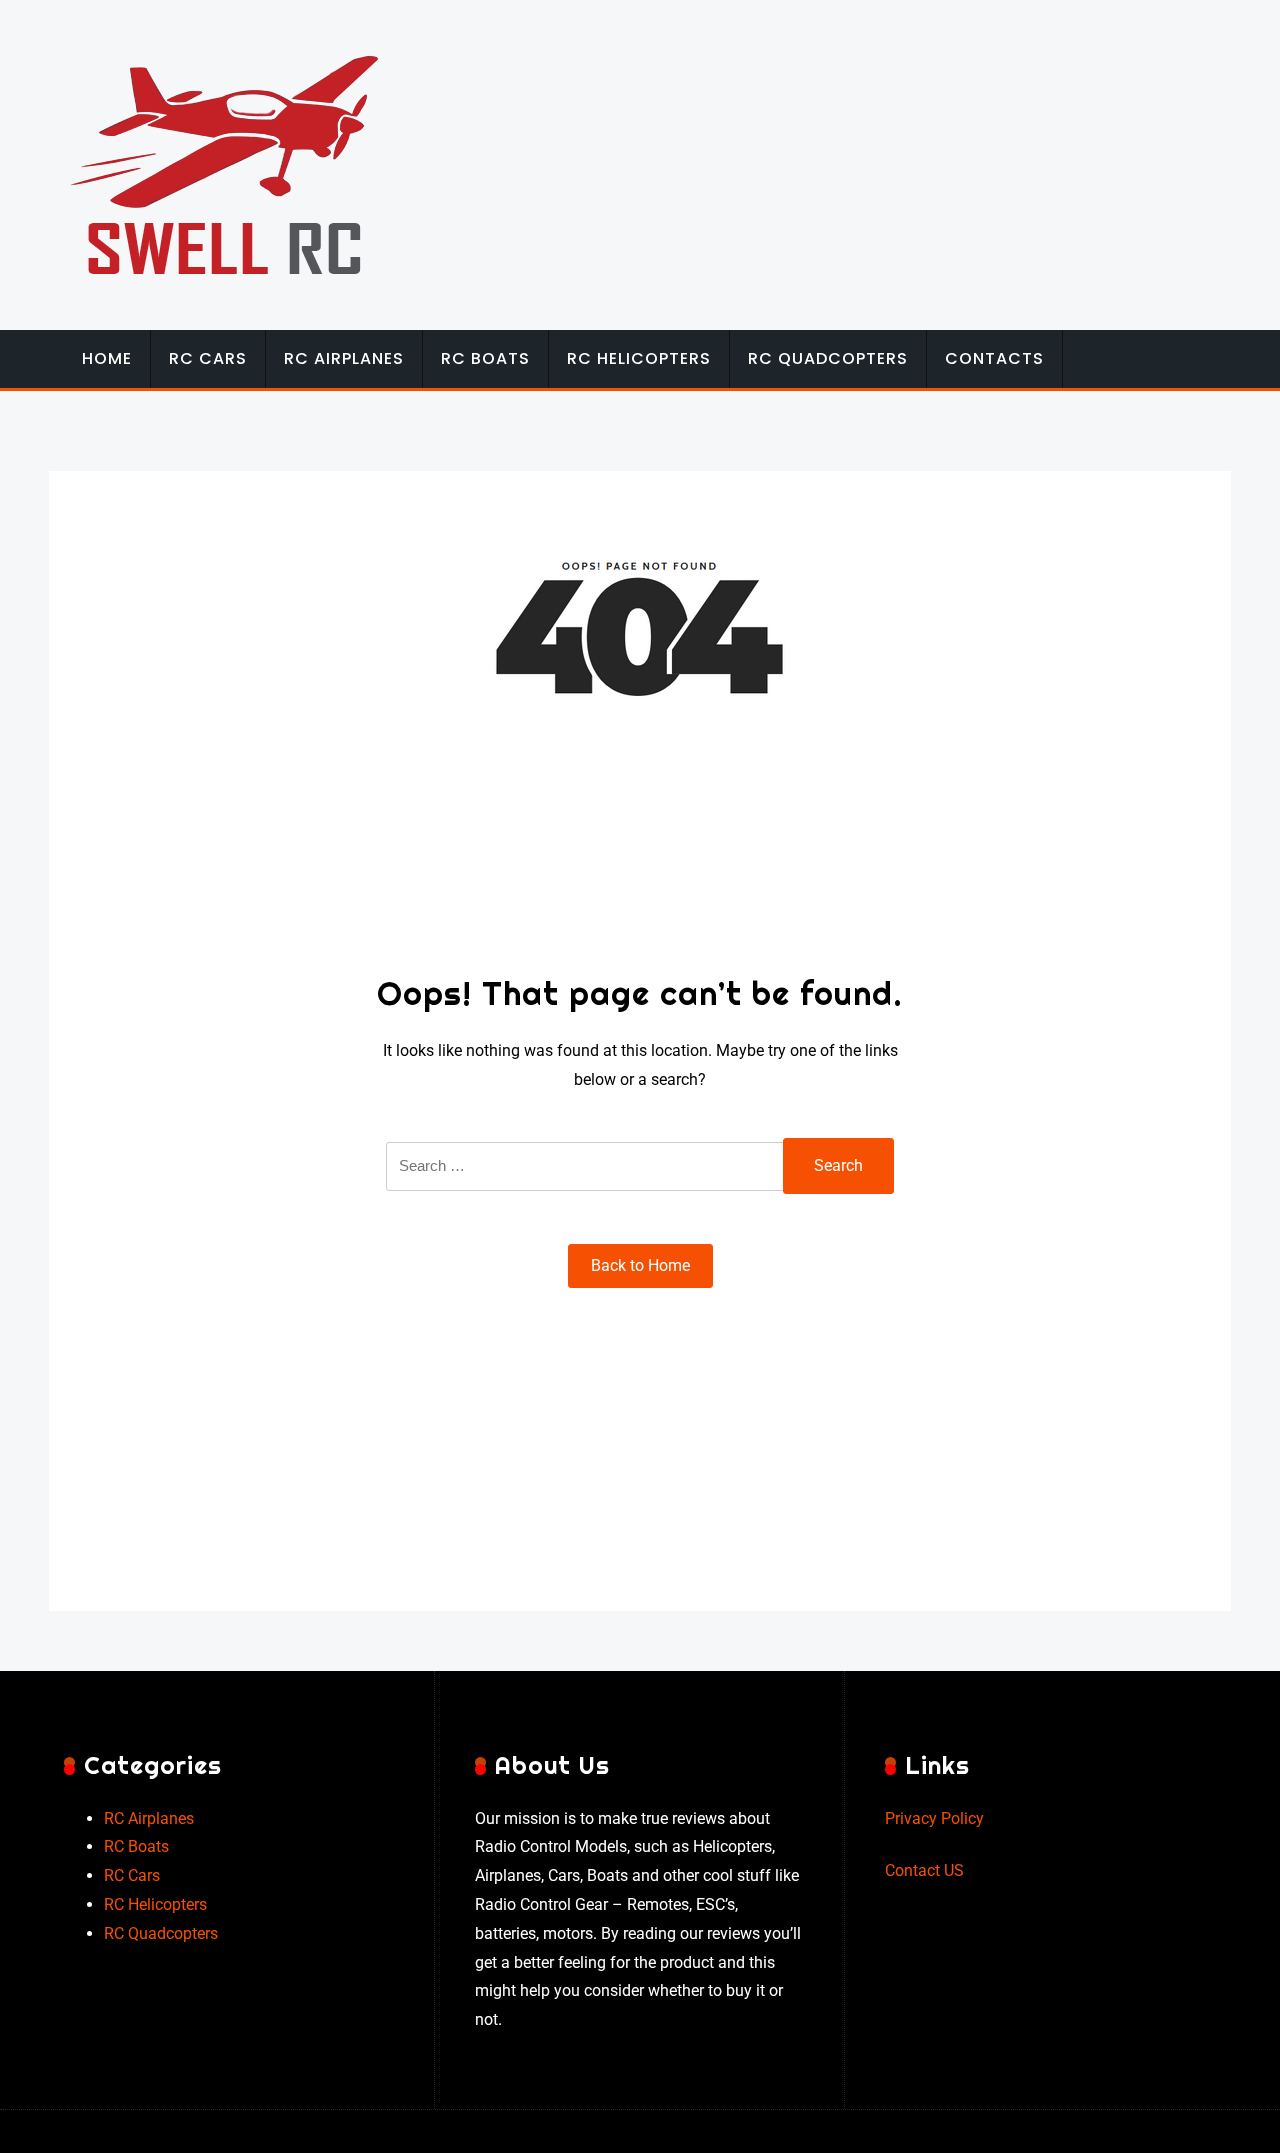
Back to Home (640, 1265)
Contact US (924, 1870)
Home (107, 358)
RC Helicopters (639, 358)
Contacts (994, 358)
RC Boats (485, 358)
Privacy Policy (934, 1818)
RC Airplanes (344, 358)
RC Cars (208, 358)
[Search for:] (586, 1179)
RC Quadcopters (828, 358)
